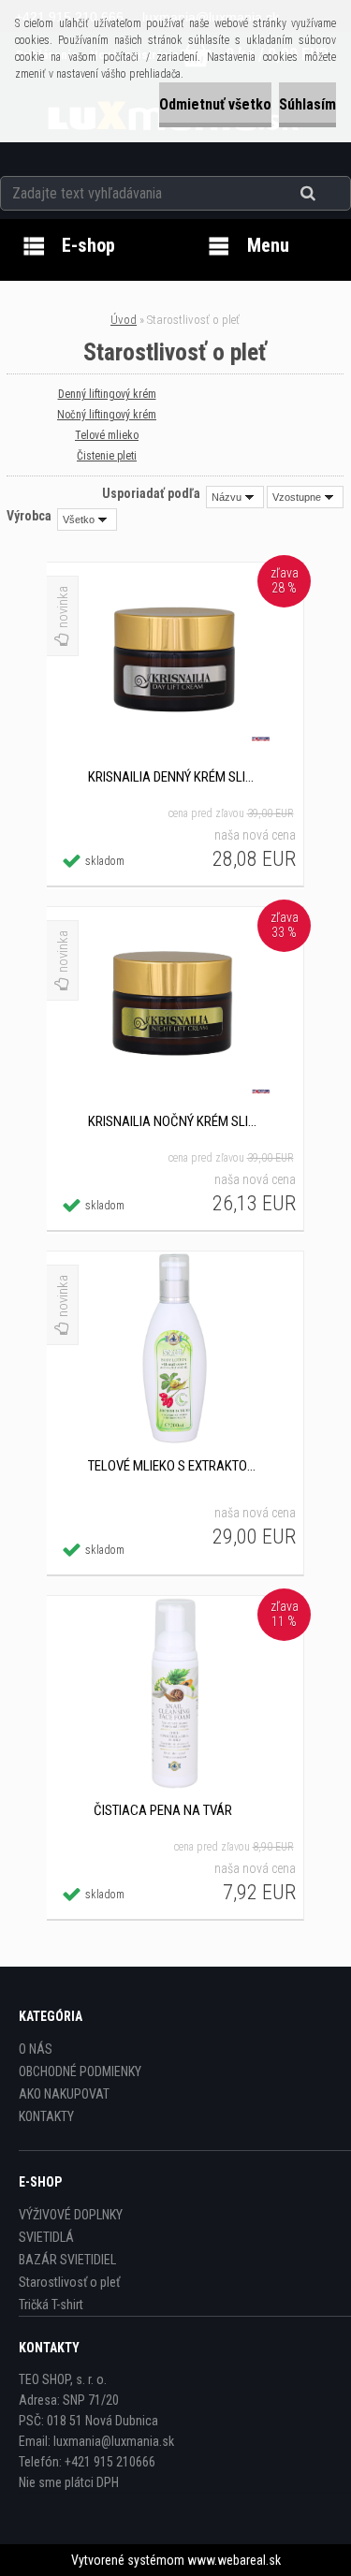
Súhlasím (307, 104)
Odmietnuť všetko (215, 104)
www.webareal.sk (234, 2560)
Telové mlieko (107, 435)
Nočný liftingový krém (107, 415)
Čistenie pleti (107, 456)
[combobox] (235, 497)
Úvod (124, 320)
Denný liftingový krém (107, 394)
